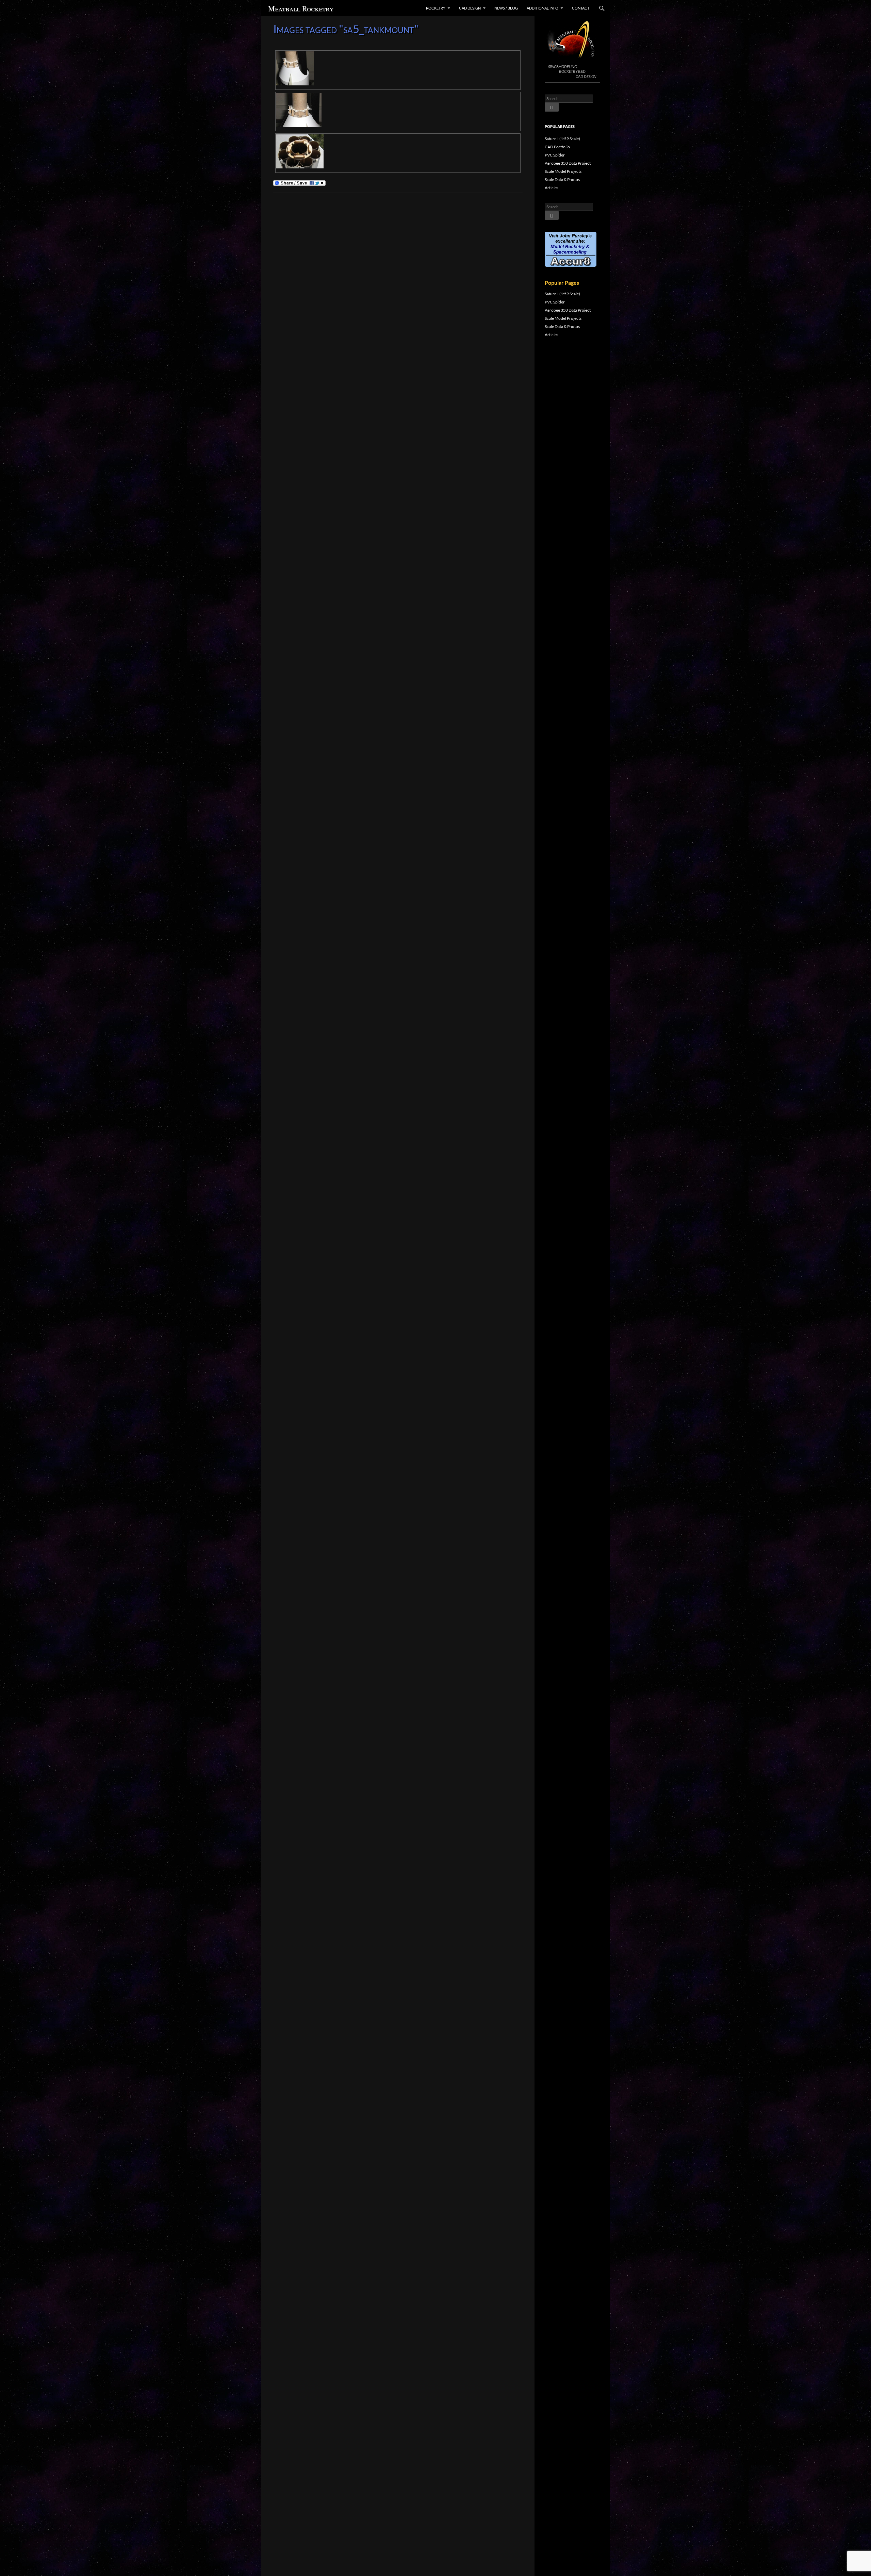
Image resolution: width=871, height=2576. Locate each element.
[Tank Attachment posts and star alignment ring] (398, 70)
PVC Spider (555, 155)
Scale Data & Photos (562, 179)
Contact (581, 8)
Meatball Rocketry (301, 8)
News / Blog (506, 8)
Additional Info (543, 8)
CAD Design (470, 8)
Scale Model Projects (563, 171)
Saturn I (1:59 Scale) (562, 139)
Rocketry (436, 8)
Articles (552, 188)
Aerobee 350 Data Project (568, 163)
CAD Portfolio (557, 147)
